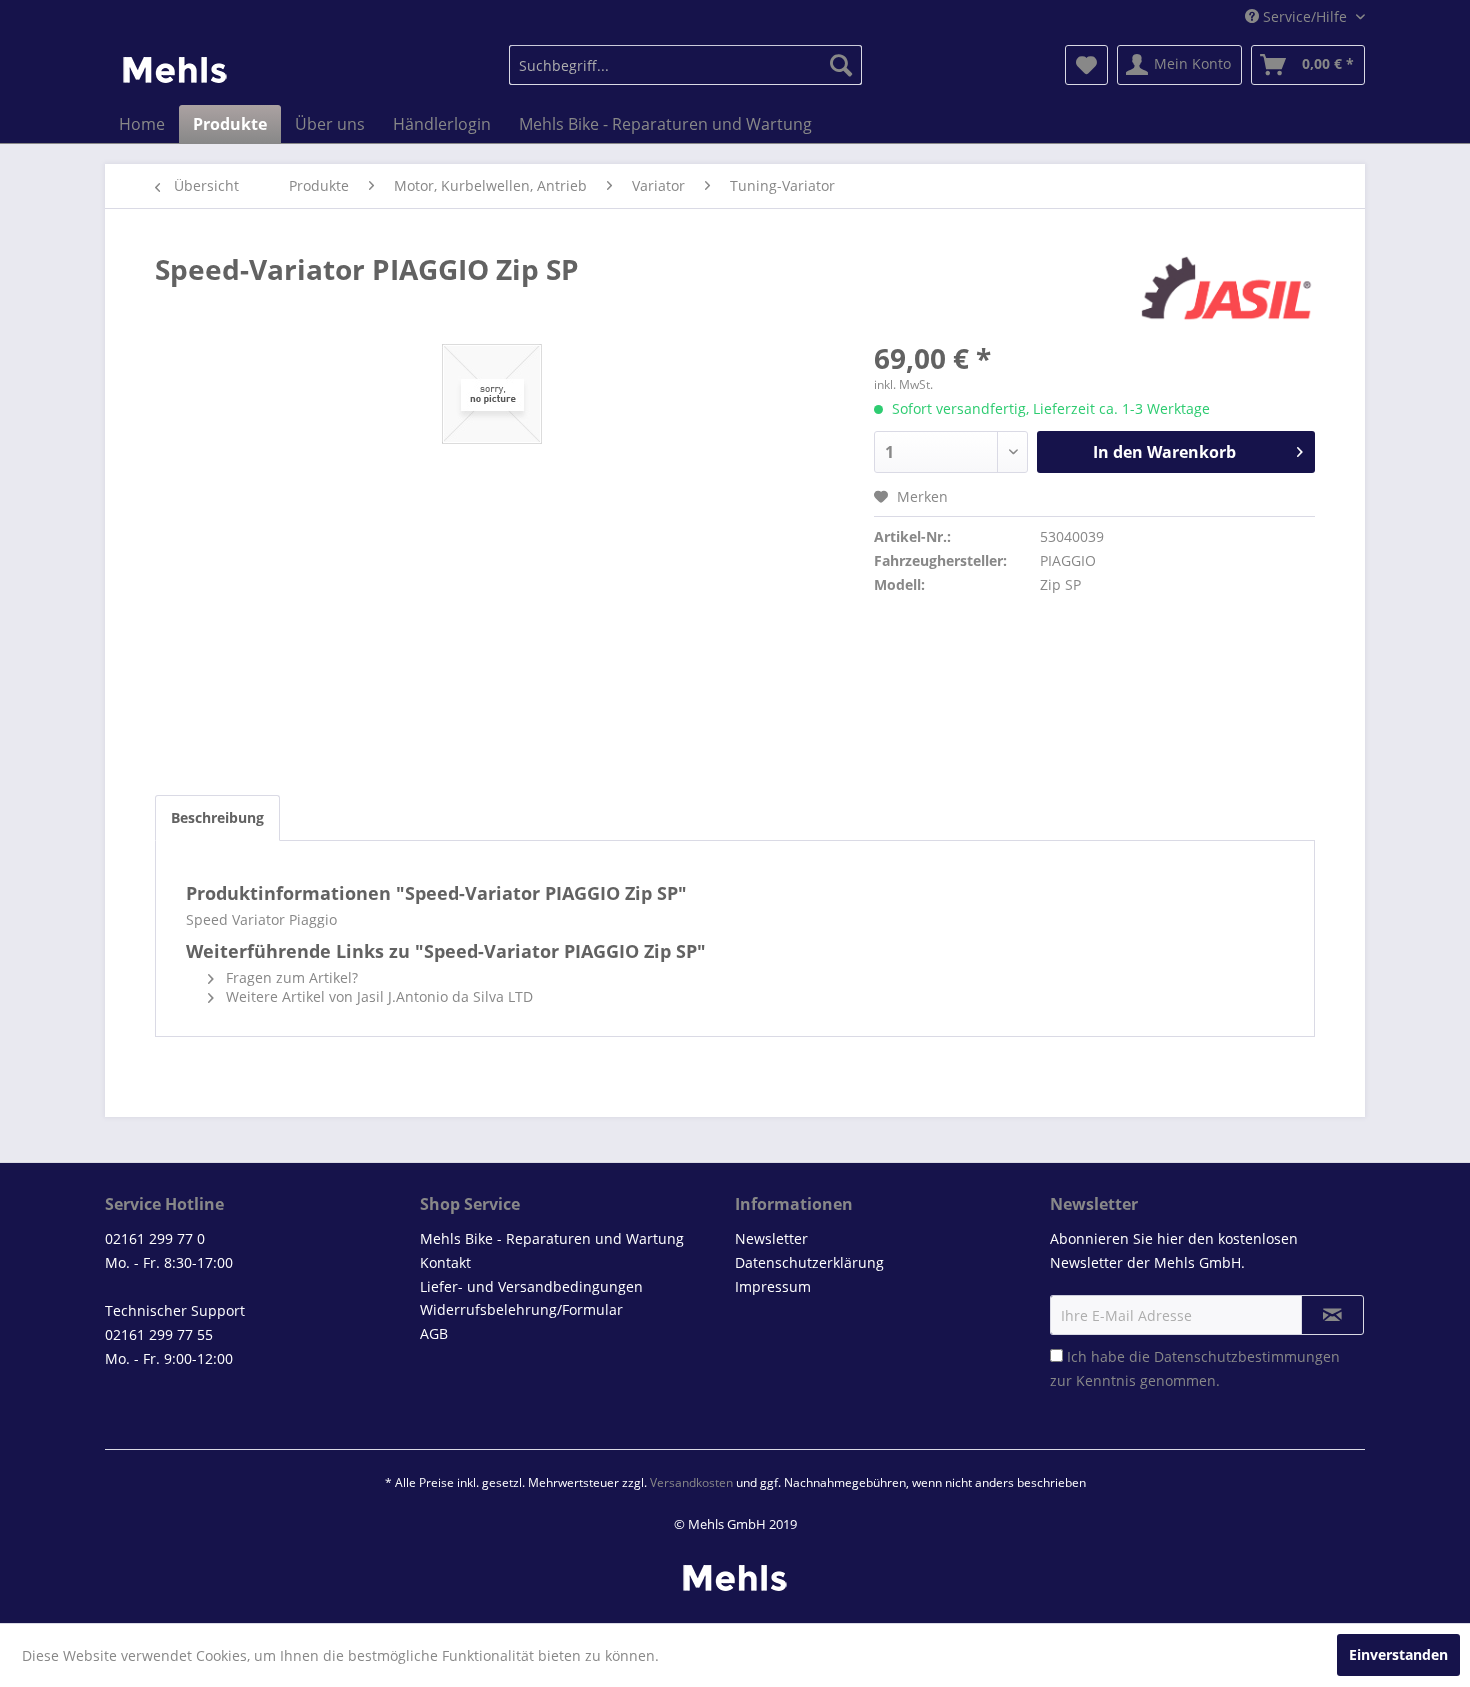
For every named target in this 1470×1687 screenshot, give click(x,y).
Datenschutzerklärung (809, 1262)
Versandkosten (691, 1482)
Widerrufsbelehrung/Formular (521, 1309)
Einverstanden (1398, 1654)
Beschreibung (217, 817)
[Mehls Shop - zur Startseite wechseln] (175, 70)
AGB (434, 1333)
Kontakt (445, 1262)
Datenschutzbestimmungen (1247, 1356)
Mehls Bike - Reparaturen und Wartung (552, 1238)
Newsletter (771, 1238)
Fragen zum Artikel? (290, 977)
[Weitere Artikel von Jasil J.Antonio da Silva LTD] (1226, 289)
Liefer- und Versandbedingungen (531, 1286)
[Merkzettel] (1086, 65)
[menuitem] (685, 65)
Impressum (773, 1286)
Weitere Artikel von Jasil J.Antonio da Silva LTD (377, 996)
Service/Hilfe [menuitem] (1305, 16)
